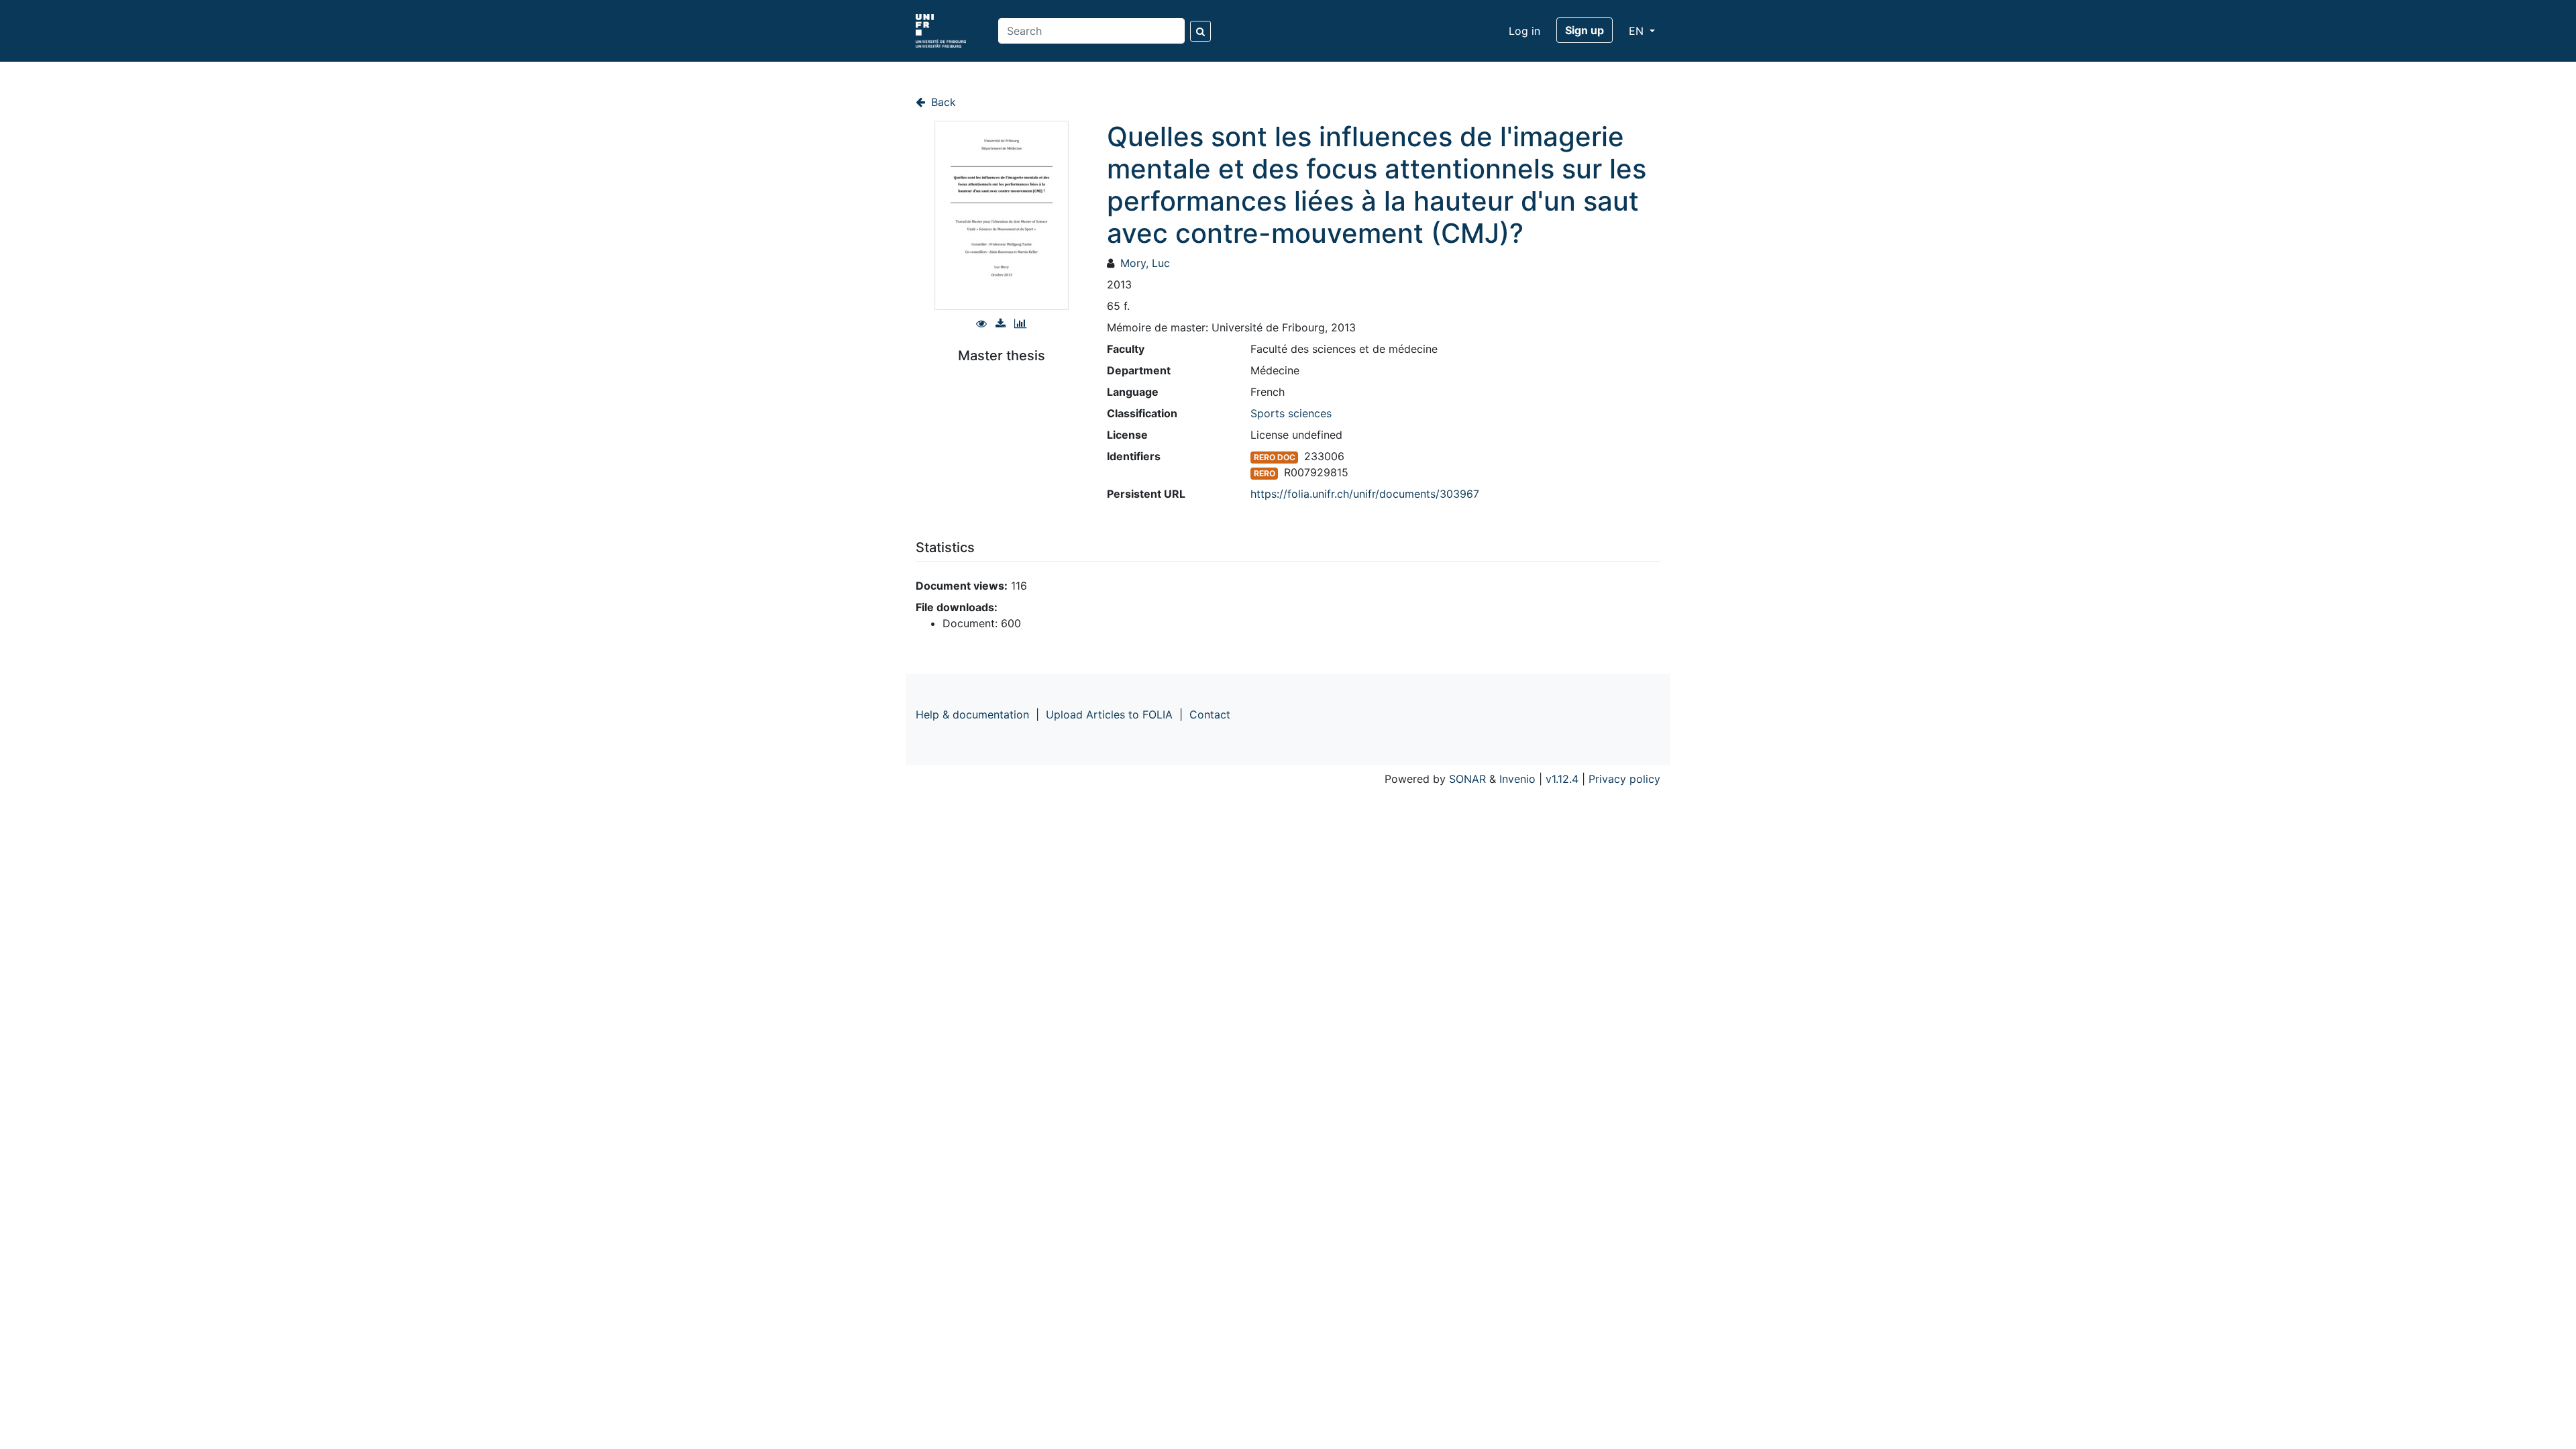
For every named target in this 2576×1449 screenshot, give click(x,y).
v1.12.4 (1562, 779)
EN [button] (1638, 31)
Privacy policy (1624, 779)
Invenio (1517, 779)
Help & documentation (972, 714)
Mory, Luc (1145, 263)
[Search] (1200, 31)
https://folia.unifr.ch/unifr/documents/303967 (1365, 494)
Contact (1210, 714)
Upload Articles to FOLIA (1109, 714)
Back (942, 102)
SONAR (1467, 779)
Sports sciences (1291, 413)
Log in (1524, 31)
